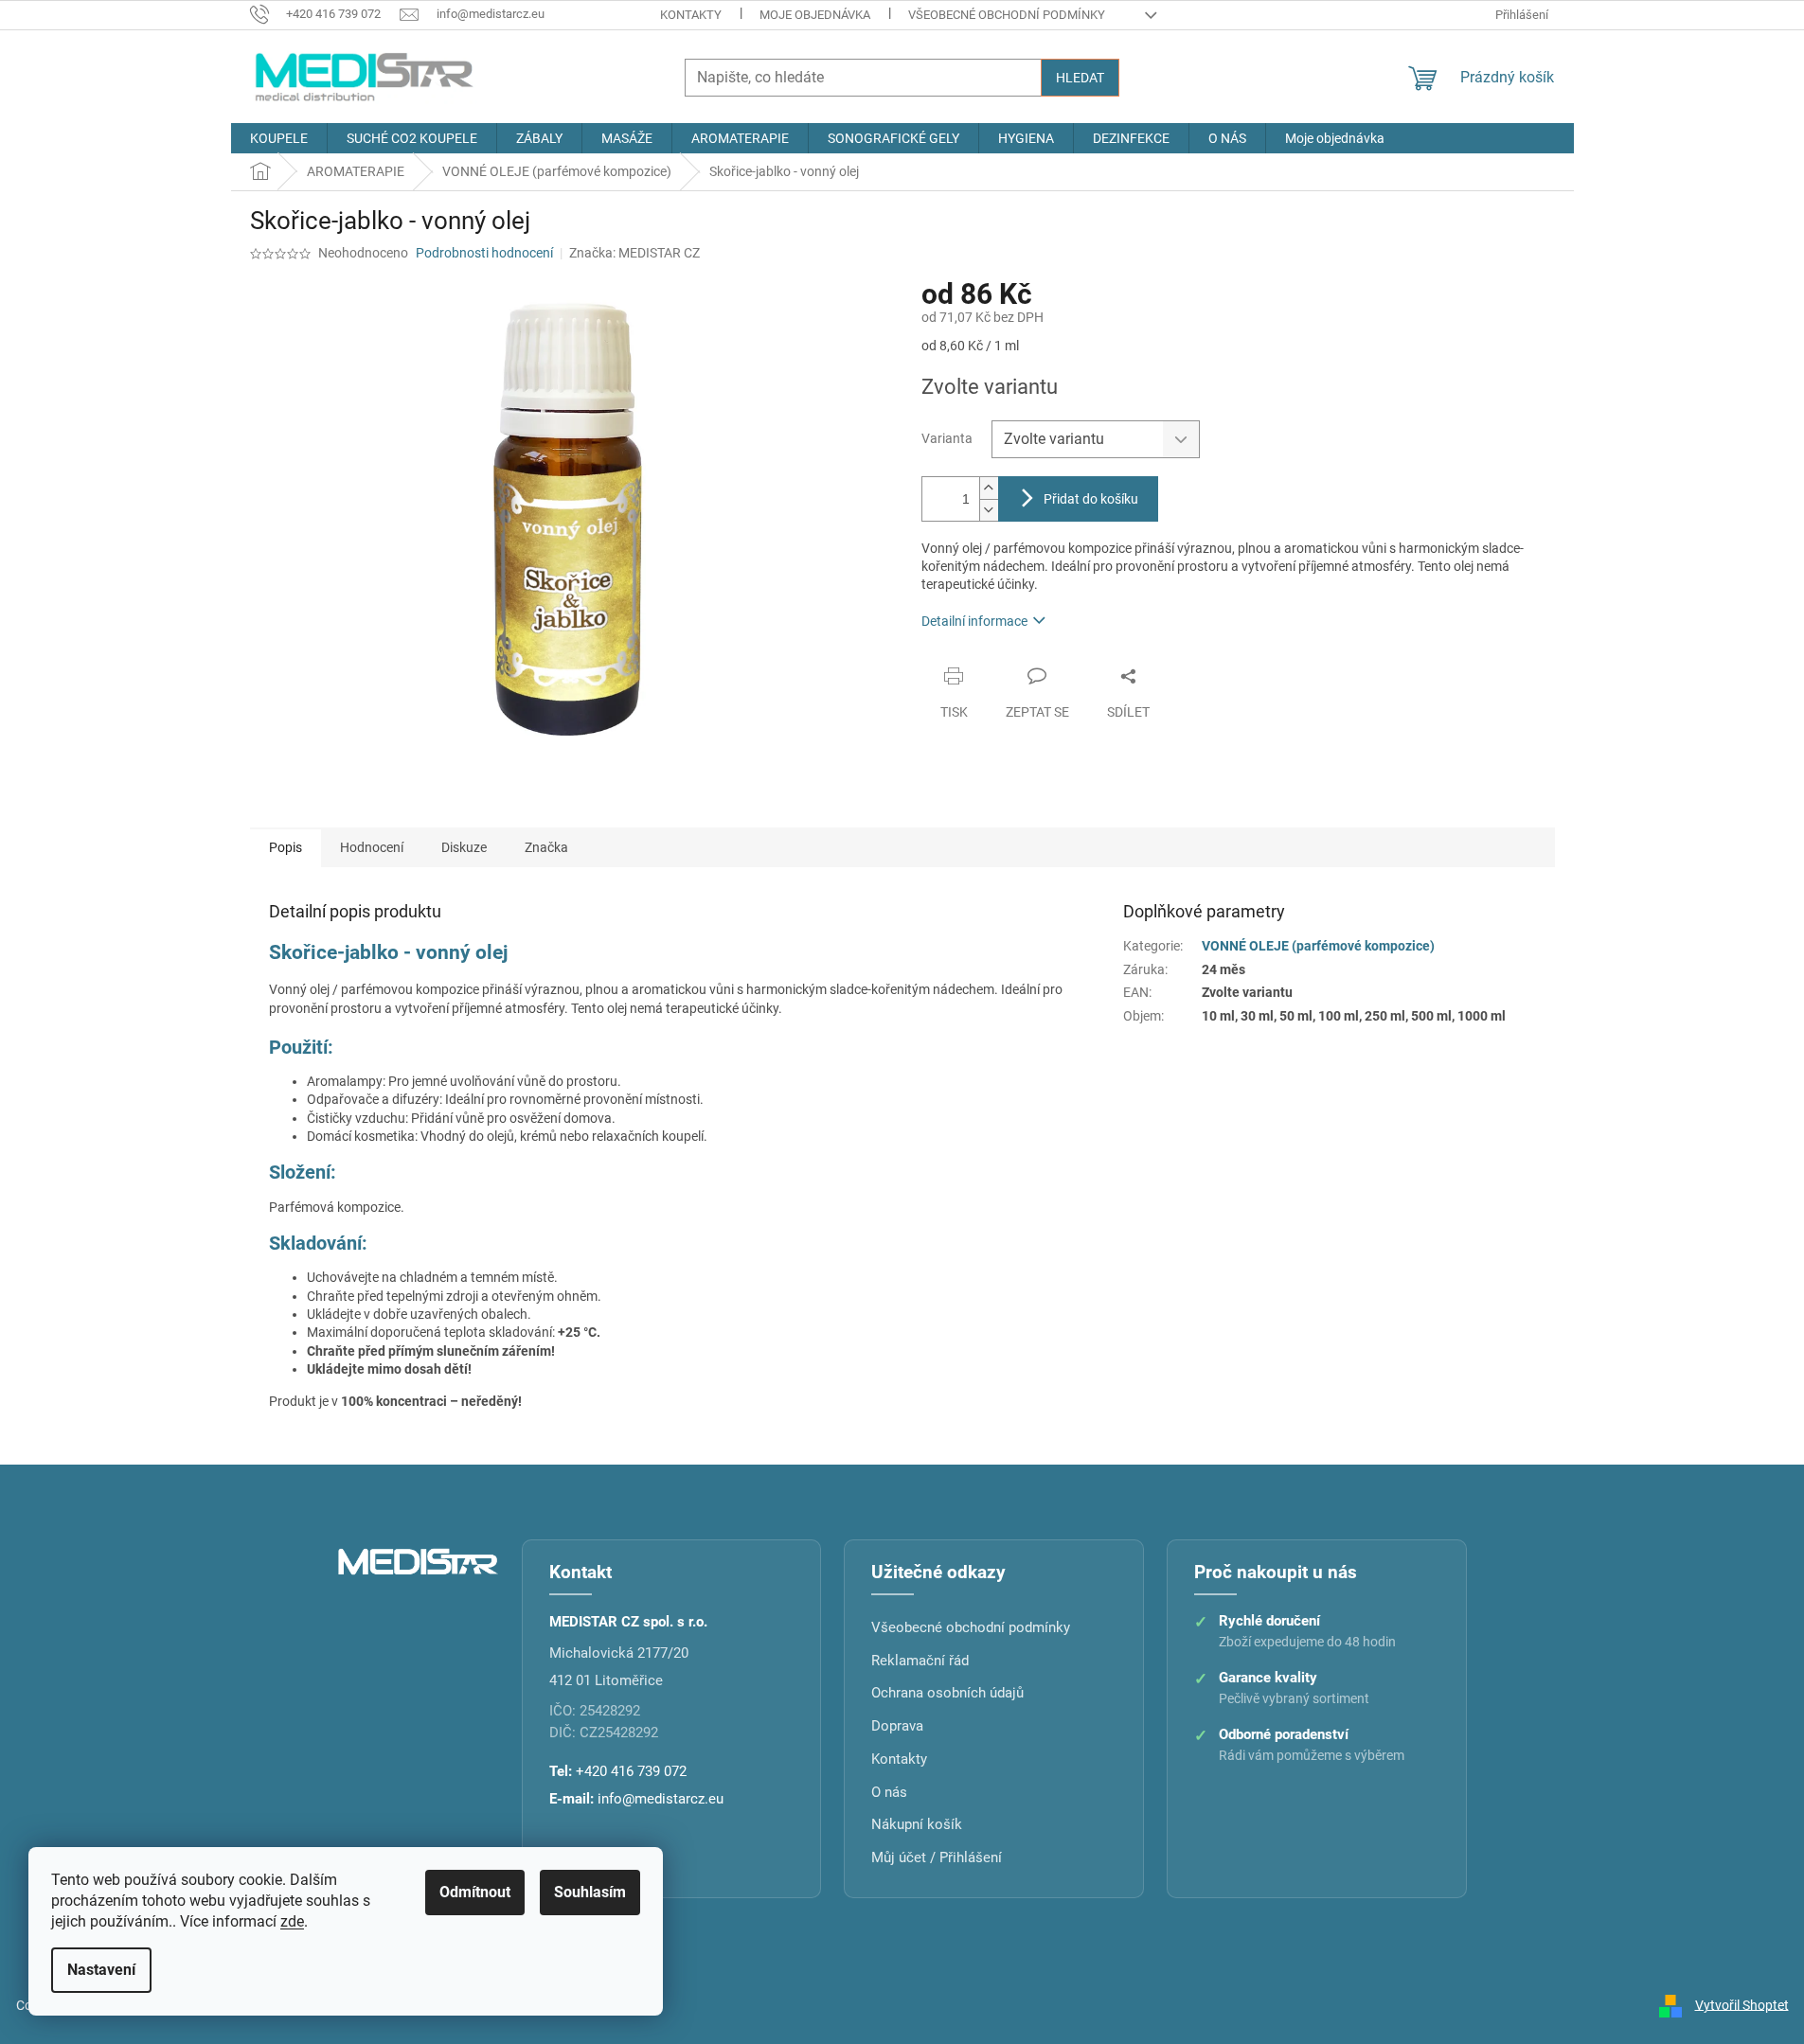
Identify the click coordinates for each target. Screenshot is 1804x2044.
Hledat (1080, 78)
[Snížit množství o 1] (989, 510)
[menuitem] (279, 138)
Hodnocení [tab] (372, 847)
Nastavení (101, 1970)
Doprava (897, 1726)
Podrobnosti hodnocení (484, 253)
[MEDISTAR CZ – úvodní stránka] (419, 1560)
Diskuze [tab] (464, 847)
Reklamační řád (920, 1661)
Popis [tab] (286, 847)
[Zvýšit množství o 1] (989, 488)
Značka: (634, 253)
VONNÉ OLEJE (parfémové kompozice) (1318, 946)
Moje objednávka (815, 15)
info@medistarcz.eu (661, 1799)
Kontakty (691, 15)
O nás (889, 1792)
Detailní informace (974, 621)
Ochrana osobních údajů (947, 1693)
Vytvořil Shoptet (1742, 2004)
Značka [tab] (546, 847)
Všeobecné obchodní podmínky (1007, 15)
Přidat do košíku (1091, 499)
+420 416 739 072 (631, 1771)
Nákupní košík (917, 1824)
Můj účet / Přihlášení (937, 1857)
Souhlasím (590, 1892)
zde (292, 1921)
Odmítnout (475, 1892)
